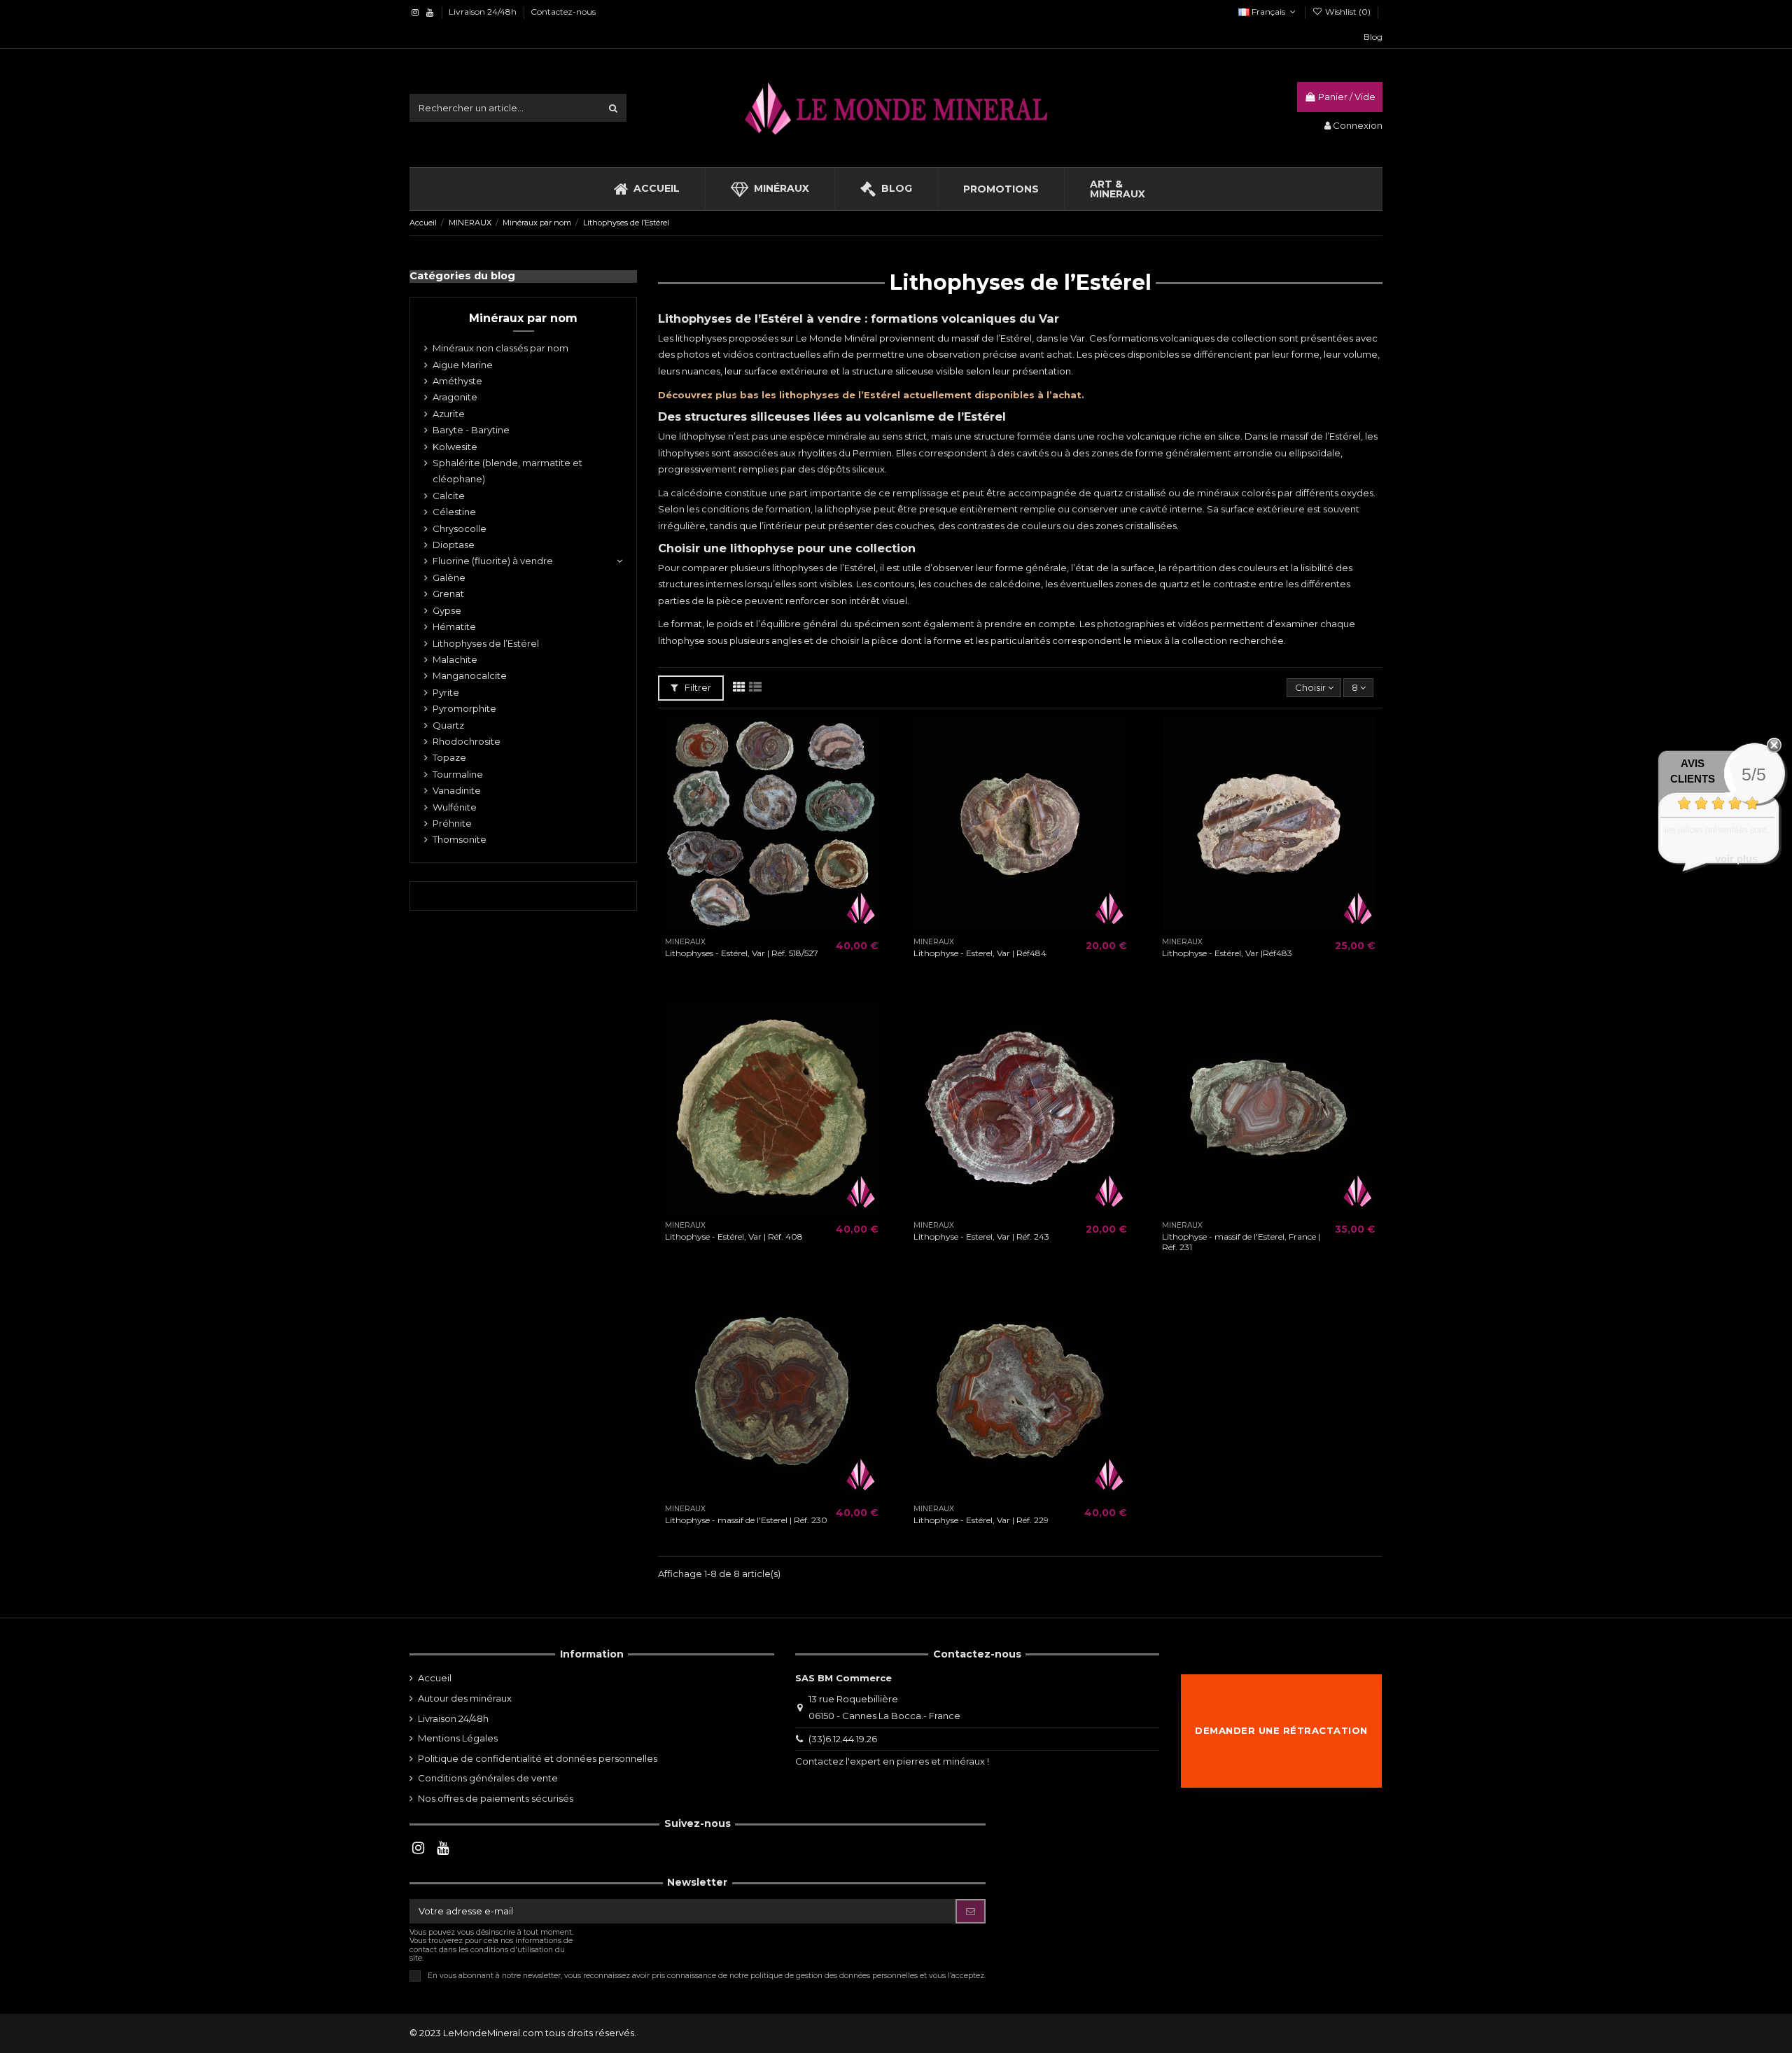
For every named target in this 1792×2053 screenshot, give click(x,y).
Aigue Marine (463, 365)
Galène (449, 577)
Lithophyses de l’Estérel (486, 643)
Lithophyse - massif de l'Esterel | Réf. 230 (746, 1520)
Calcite (449, 496)
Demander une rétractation (1281, 1730)
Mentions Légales (458, 1738)
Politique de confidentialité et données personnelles (538, 1758)
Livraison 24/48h (484, 12)
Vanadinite (457, 790)
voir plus (1736, 859)
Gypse (447, 610)
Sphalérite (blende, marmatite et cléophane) (507, 471)
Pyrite (446, 692)
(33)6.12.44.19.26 (843, 1739)
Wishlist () (1348, 12)
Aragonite (455, 397)
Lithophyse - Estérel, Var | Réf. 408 (734, 1236)
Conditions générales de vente (488, 1778)
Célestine (454, 512)
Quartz (448, 725)
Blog (1373, 37)
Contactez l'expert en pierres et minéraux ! (892, 1761)
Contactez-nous (563, 12)
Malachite (455, 659)
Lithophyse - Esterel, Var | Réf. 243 (981, 1236)
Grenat (448, 594)
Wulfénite (455, 807)
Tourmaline (458, 774)
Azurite (449, 414)
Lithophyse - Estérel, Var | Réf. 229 (981, 1520)
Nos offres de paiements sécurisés (496, 1798)
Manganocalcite (470, 675)
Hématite (454, 626)
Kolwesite (455, 447)
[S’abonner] (971, 1911)
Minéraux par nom (523, 318)
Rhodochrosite (467, 741)
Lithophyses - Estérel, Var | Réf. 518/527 (742, 953)
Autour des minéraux (465, 1698)
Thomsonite (460, 839)
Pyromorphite (464, 708)
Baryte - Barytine (471, 430)
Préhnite (452, 823)
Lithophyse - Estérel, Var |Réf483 (1227, 953)
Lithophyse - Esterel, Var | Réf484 (980, 953)
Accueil (435, 1678)
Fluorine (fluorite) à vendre (493, 561)
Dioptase (454, 545)
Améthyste (457, 381)
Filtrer (697, 687)
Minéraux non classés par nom (500, 348)
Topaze (449, 757)
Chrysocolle (460, 528)
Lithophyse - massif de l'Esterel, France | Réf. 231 (1241, 1241)
